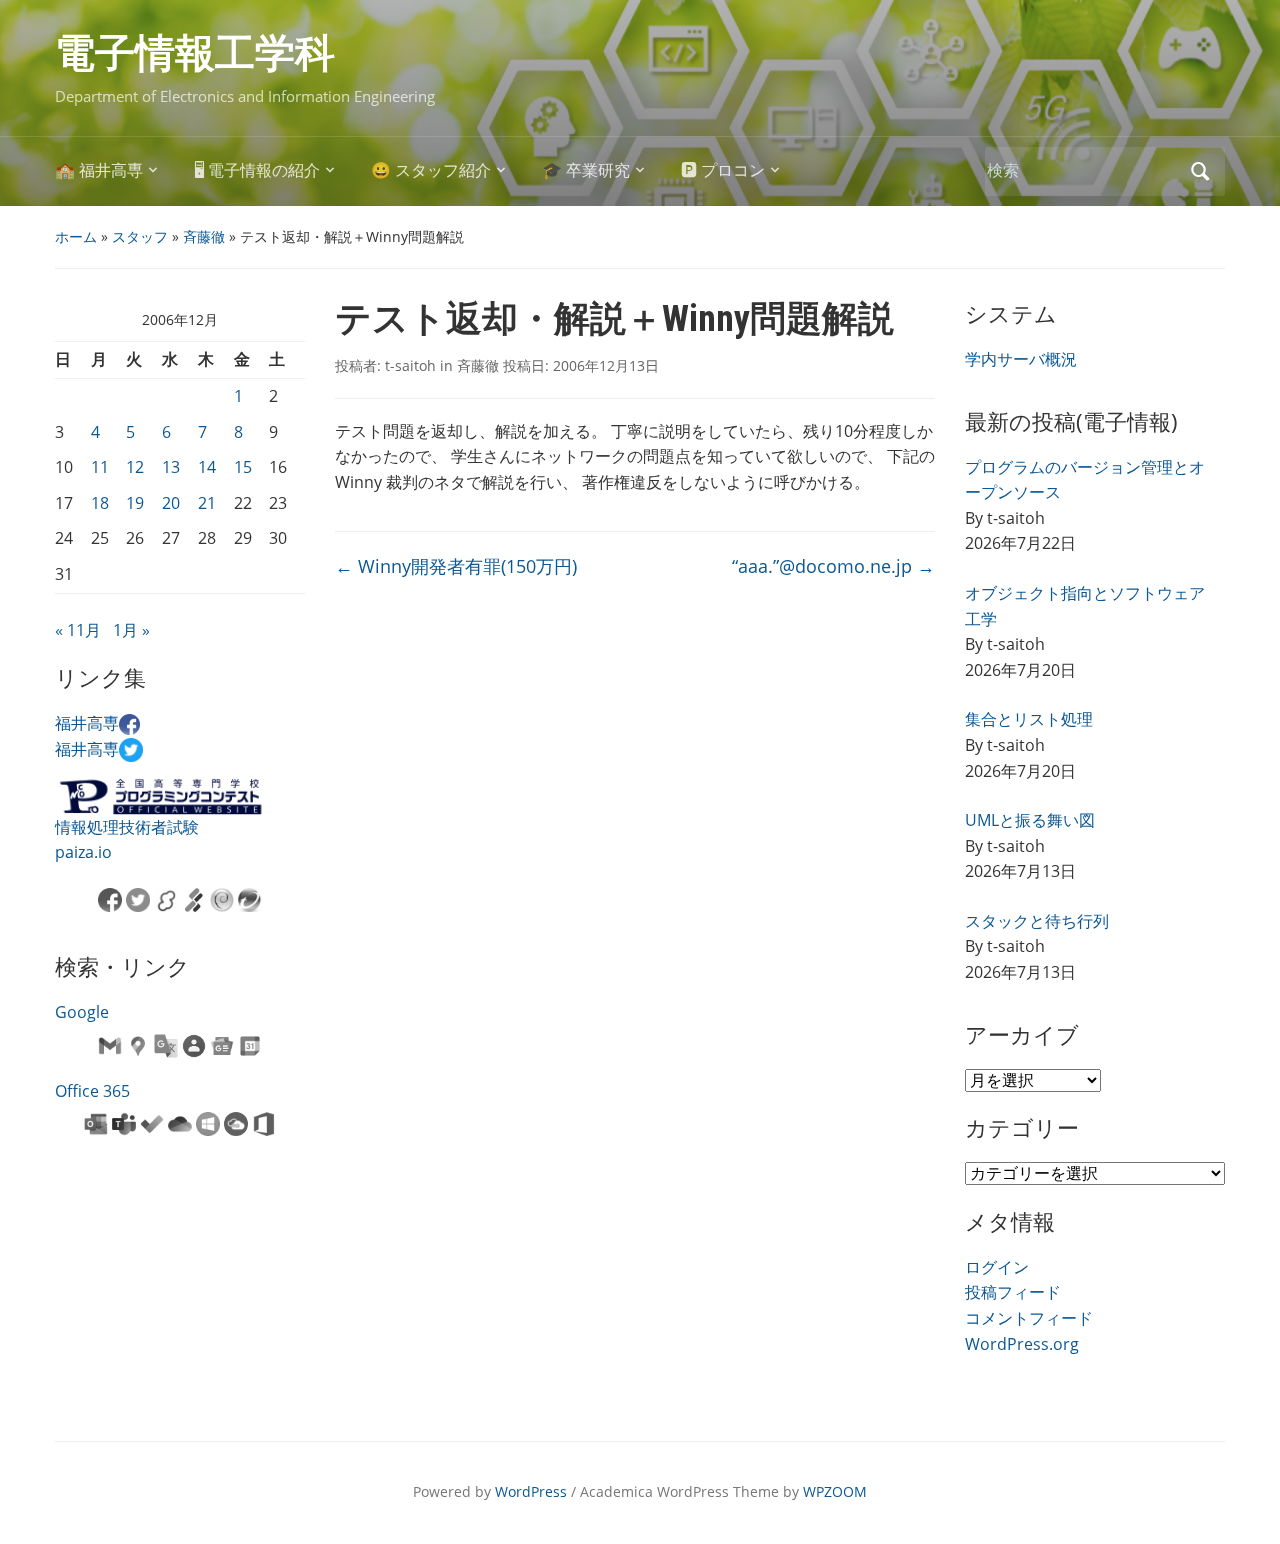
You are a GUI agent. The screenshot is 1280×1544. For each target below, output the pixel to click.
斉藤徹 (204, 236)
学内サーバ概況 (1021, 359)
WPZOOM (835, 1491)
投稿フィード (1013, 1292)
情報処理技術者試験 (127, 827)
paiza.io (83, 852)
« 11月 (78, 630)
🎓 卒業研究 (586, 170)
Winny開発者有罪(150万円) (456, 566)
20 (171, 503)
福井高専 (87, 723)
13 (171, 467)
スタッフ (140, 236)
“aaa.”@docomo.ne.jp (833, 566)
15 (243, 467)
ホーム (76, 236)
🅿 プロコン (723, 170)
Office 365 (92, 1091)
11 (100, 467)
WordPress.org (1022, 1344)
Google (82, 1012)
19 (135, 503)
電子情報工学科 (195, 53)
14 (207, 467)
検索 (1200, 171)
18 (100, 503)
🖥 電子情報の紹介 (257, 170)
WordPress (531, 1491)
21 (207, 503)
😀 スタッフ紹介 (431, 170)
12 (135, 467)
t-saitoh (410, 365)
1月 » (131, 630)
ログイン (997, 1267)
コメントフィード (1029, 1318)
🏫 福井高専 (99, 170)
